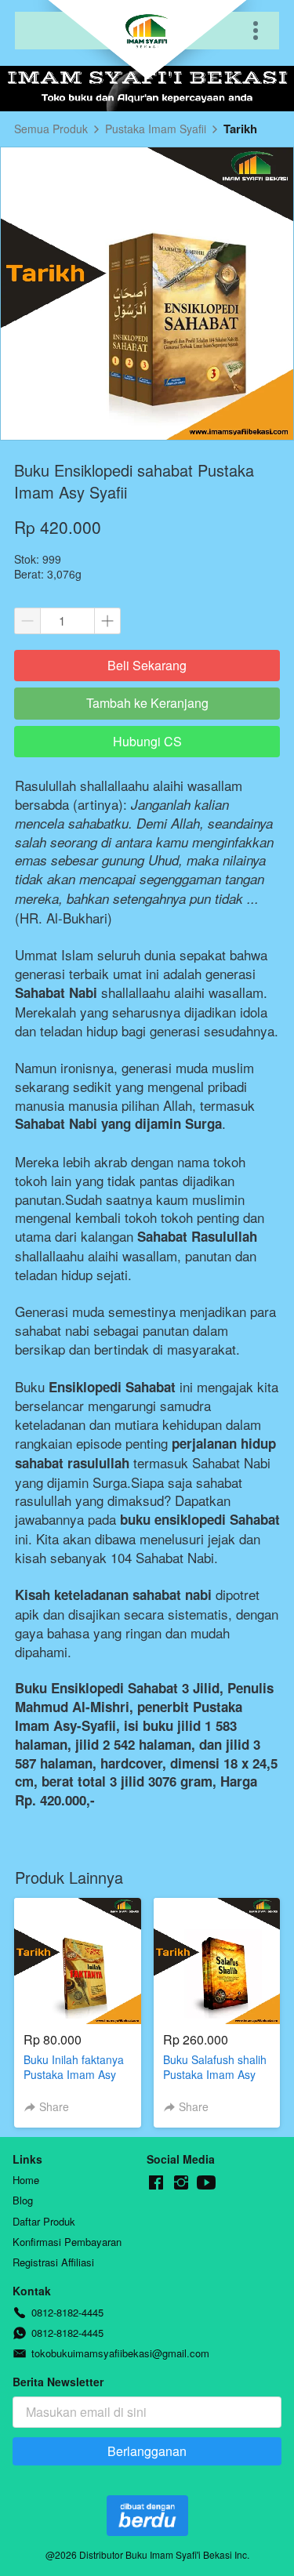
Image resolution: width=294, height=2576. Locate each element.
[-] (156, 2183)
